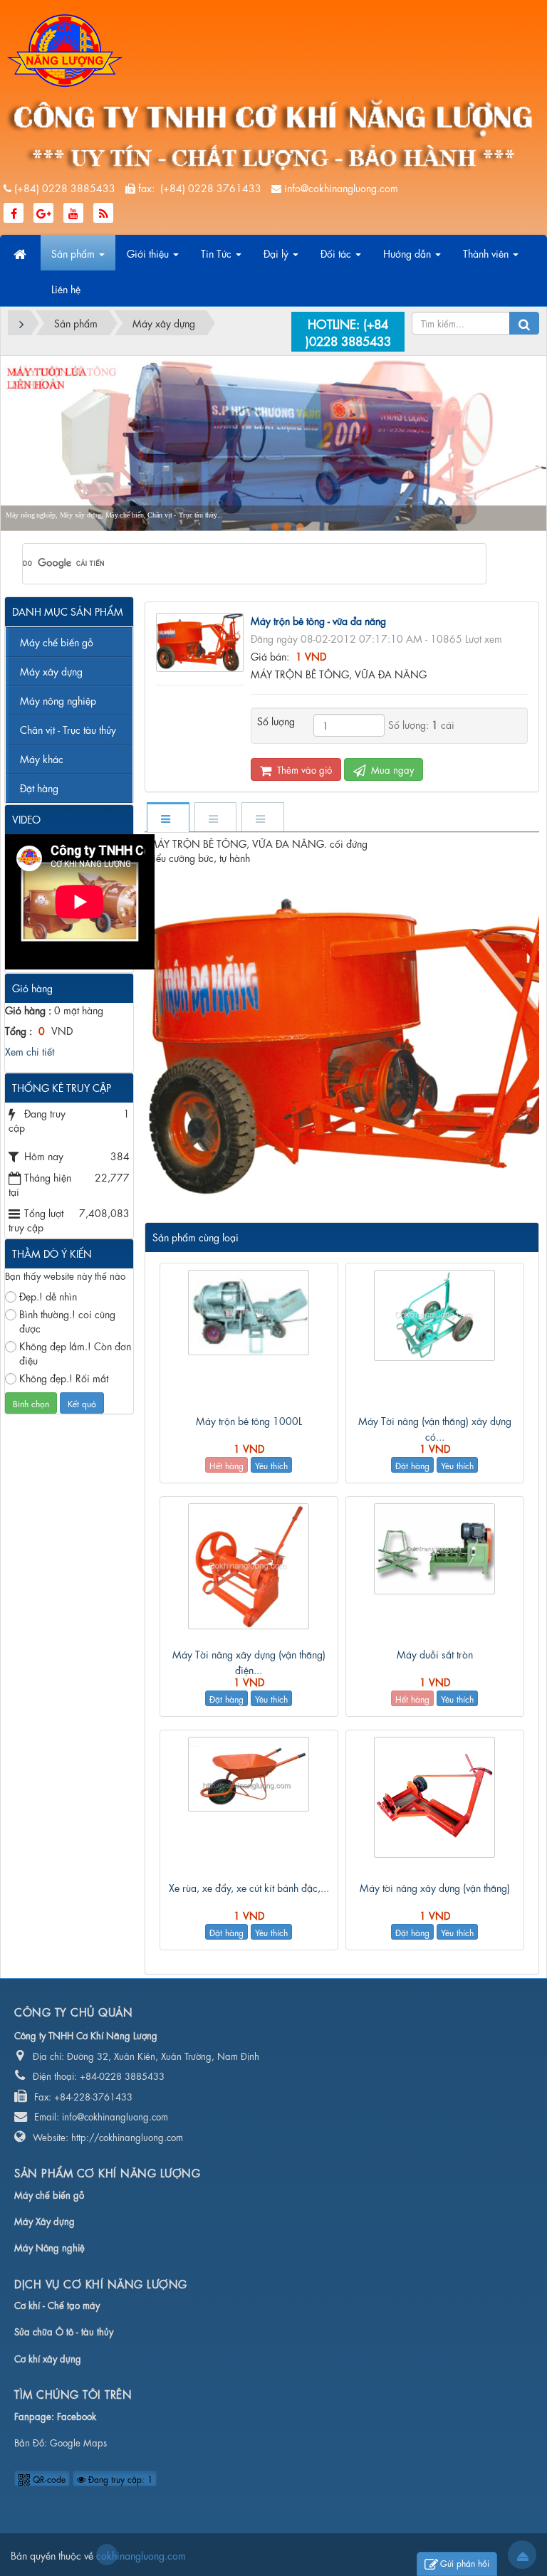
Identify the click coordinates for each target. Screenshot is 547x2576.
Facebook (77, 2415)
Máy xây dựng (51, 671)
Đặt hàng (412, 1465)
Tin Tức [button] (218, 253)
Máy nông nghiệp (58, 700)
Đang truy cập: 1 (119, 2478)
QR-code (48, 2478)
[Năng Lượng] (65, 48)
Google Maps (78, 2442)
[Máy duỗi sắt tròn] (435, 1549)
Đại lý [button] (277, 253)
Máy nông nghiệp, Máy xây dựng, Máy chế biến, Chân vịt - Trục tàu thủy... (114, 515)
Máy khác (42, 758)
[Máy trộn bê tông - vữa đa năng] (202, 640)
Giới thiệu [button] (149, 253)
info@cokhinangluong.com (341, 187)
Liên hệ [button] (66, 288)
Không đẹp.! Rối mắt (64, 1377)
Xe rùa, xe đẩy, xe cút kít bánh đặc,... (249, 1887)
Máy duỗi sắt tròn (435, 1654)
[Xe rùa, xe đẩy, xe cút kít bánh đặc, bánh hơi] (249, 1774)
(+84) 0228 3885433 (65, 187)
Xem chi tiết (30, 1051)
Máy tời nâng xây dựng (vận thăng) (435, 1887)
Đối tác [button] (337, 253)
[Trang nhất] (21, 253)
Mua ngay (391, 769)
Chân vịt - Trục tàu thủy (68, 729)
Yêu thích (271, 1465)
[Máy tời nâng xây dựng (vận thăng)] (435, 1797)
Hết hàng (226, 1465)
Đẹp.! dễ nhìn (48, 1295)
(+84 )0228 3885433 (348, 331)
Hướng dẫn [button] (408, 253)
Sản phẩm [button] (74, 253)
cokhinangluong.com (107, 2555)
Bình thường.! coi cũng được (67, 1320)
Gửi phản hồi (465, 2562)
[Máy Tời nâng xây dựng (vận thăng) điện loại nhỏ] (249, 1566)
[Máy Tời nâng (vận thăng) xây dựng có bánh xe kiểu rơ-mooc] (435, 1315)
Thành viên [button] (487, 253)
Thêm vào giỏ (303, 769)
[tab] (167, 818)
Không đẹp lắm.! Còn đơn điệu (75, 1352)
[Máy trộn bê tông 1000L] (249, 1313)
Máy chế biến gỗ (57, 641)
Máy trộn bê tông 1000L (249, 1420)
